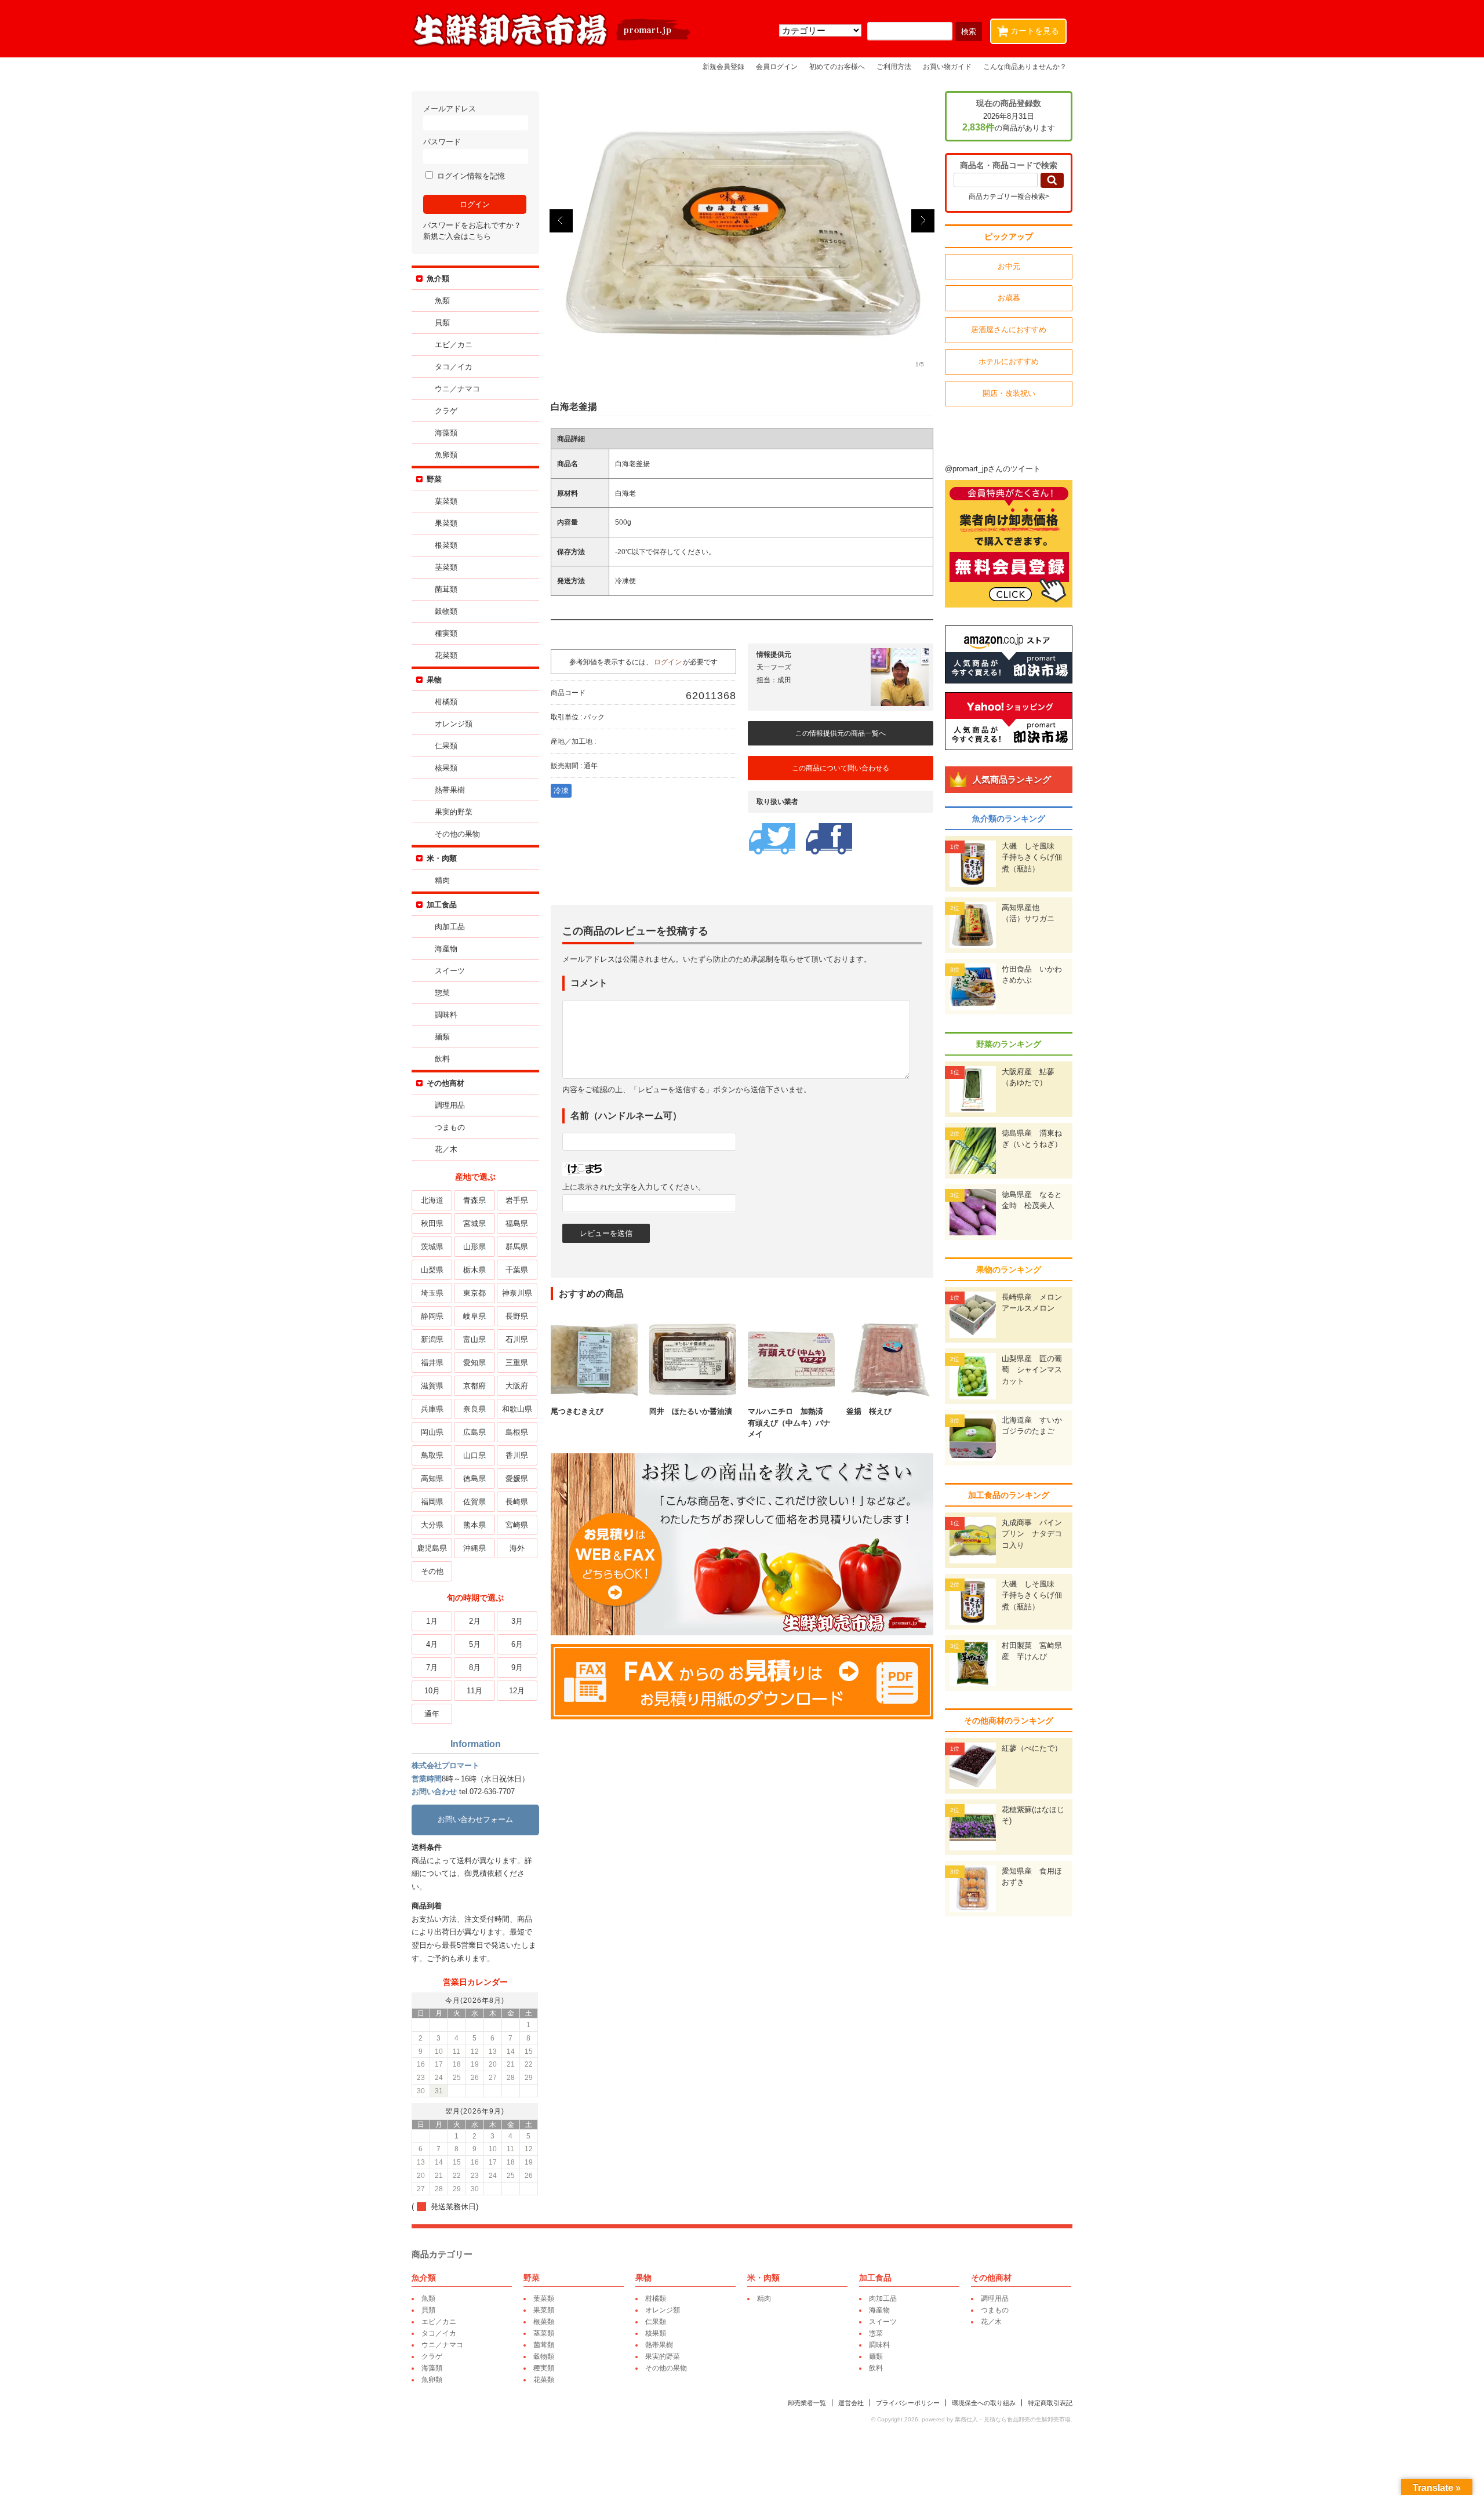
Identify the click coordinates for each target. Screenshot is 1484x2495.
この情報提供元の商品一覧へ (841, 733)
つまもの (450, 1127)
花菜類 (446, 655)
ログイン (668, 662)
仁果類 (446, 746)
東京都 (474, 1293)
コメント (589, 983)
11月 (474, 1691)
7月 (432, 1667)
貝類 (442, 323)
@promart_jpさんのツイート (993, 469)
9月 (517, 1667)
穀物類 (446, 611)
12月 (517, 1691)
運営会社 (851, 2403)
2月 (475, 1621)
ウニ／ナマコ (457, 389)
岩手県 (517, 1200)
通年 (432, 1714)
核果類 (446, 768)
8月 (475, 1667)
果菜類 (446, 523)
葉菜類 (446, 501)
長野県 (517, 1316)
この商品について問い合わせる (841, 768)
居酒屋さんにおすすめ (1009, 330)
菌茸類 (446, 589)
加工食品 (442, 905)
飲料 (442, 1059)
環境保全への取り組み (984, 2403)
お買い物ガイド (947, 66)
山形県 (474, 1247)
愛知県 (474, 1363)
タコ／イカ (454, 367)
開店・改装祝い (1009, 393)
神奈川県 (517, 1293)
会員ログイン (777, 66)
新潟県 (432, 1339)
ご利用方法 (894, 66)
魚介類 (438, 279)
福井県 (432, 1363)
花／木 (446, 1149)
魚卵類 (446, 455)
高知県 (432, 1479)
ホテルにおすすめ (1009, 361)
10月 (432, 1691)
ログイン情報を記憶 (470, 176)
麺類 (442, 1037)
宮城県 (474, 1223)
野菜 (434, 479)
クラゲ (446, 411)
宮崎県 (517, 1525)
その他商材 (445, 1083)
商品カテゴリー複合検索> (1009, 197)
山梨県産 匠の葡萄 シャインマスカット (1032, 1370)
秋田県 (432, 1223)
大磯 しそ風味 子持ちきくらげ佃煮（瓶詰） (1032, 857)
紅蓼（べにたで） (1032, 1748)
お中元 (1009, 266)
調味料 (446, 1015)
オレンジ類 (454, 724)
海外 (517, 1548)
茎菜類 (446, 567)
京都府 (474, 1386)
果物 (434, 680)
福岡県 (432, 1502)
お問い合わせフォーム (475, 1819)
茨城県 (432, 1247)
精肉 (442, 880)
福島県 (517, 1223)
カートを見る (1030, 30)
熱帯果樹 (450, 790)
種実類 (446, 633)
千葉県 (517, 1270)
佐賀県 (474, 1502)
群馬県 (517, 1247)
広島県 (474, 1432)
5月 (475, 1644)
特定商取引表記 (1050, 2403)
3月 (517, 1621)
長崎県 (517, 1502)
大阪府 (517, 1386)
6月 (517, 1644)
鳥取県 (432, 1455)
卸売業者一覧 (807, 2403)
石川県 (517, 1339)
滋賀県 (432, 1386)
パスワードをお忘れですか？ (472, 225)
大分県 (432, 1525)
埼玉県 (432, 1293)
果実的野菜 (454, 812)
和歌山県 (517, 1409)
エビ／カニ (454, 345)
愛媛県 (517, 1479)
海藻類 (446, 433)
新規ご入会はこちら (457, 236)
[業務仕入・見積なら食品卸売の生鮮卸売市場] (552, 46)
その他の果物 (457, 834)
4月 (432, 1644)
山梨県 (432, 1270)
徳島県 (474, 1479)
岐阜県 (474, 1316)
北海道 (432, 1200)
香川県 (517, 1455)
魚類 (442, 301)
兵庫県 (432, 1409)
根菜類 (446, 545)
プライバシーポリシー (908, 2403)
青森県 (474, 1200)
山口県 (474, 1455)
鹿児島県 (432, 1548)
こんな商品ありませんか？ (1025, 66)
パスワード (442, 142)
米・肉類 (442, 858)
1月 (432, 1621)
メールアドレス (450, 109)
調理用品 (450, 1105)
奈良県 (474, 1409)
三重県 (517, 1363)
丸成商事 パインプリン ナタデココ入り (1032, 1534)
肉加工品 (450, 927)
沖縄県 (474, 1548)
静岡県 (432, 1316)
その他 (432, 1571)
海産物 (446, 949)
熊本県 (474, 1525)
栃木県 (474, 1270)
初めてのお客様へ (837, 66)
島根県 (517, 1432)
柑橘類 (446, 702)
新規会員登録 (723, 66)
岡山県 (432, 1432)
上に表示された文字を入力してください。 (634, 1187)
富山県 (474, 1339)
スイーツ (450, 971)
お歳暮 (1009, 298)
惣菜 (442, 993)
